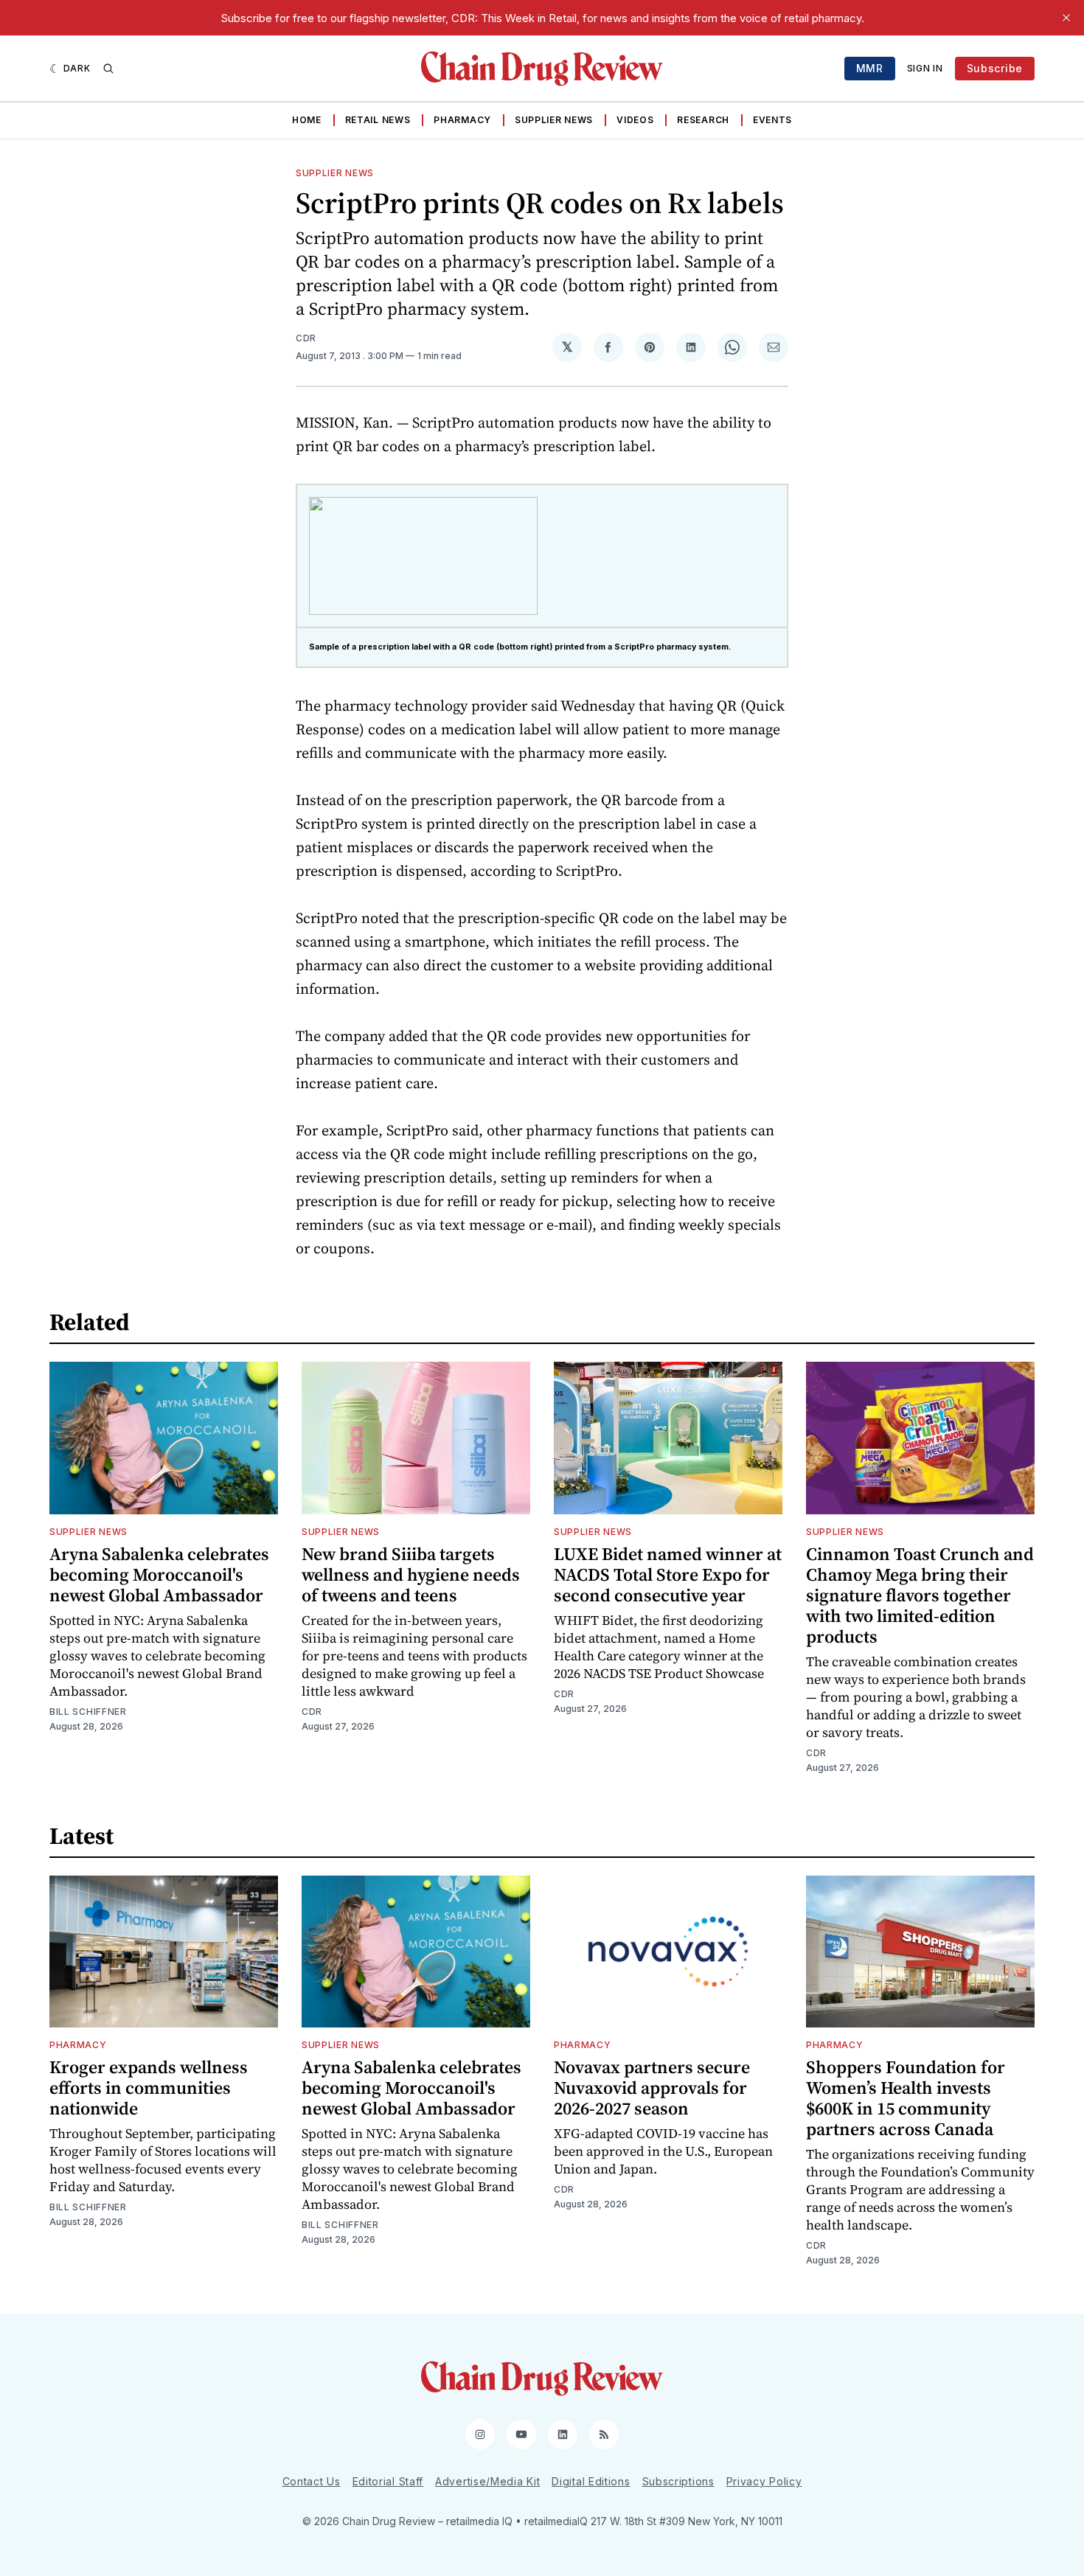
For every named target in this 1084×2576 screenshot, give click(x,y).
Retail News (378, 120)
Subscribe (995, 68)
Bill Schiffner (88, 1712)
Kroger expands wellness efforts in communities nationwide (149, 2088)
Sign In (925, 68)
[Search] (108, 69)
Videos (635, 120)
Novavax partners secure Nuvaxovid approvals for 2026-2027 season (652, 2088)
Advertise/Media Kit (487, 2481)
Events (772, 120)
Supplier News (554, 120)
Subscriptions (678, 2481)
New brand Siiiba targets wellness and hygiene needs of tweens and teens (411, 1574)
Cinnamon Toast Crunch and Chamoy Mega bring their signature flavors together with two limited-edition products (920, 1595)
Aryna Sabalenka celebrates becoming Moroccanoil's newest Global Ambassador (159, 1574)
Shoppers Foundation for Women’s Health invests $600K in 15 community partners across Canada (906, 2098)
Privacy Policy (764, 2481)
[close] (1066, 18)
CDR (306, 338)
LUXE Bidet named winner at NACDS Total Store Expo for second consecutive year (668, 1574)
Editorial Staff (388, 2481)
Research (703, 120)
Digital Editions (591, 2481)
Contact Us (312, 2481)
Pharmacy (462, 120)
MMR (870, 68)
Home (307, 120)
